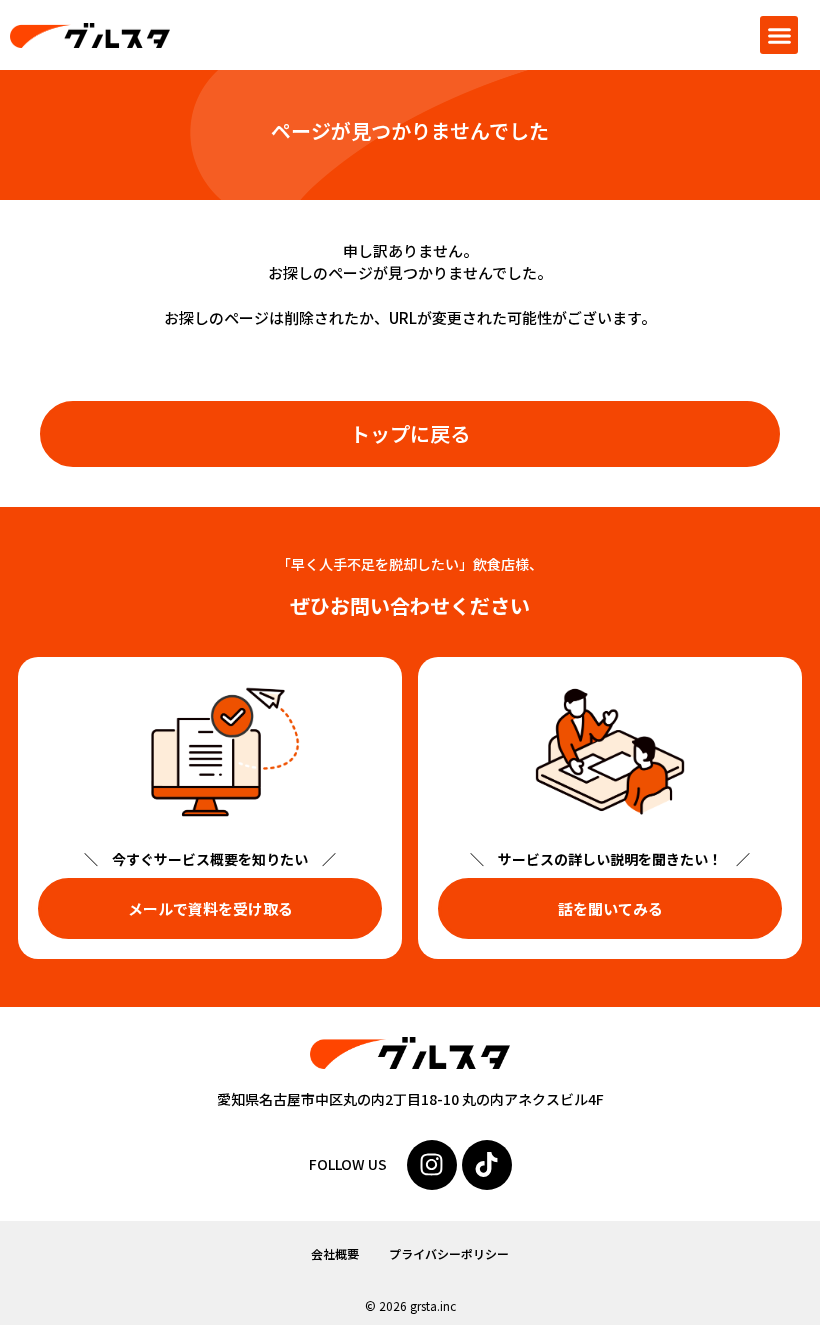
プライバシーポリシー (449, 1253)
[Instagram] (432, 1165)
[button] (779, 35)
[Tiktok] (487, 1165)
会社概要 (335, 1253)
